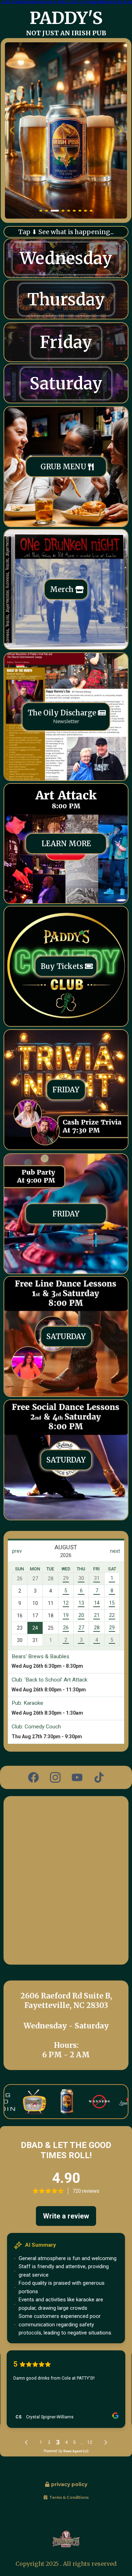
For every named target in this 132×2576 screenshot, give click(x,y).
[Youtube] (77, 1777)
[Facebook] (33, 1777)
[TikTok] (99, 1777)
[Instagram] (55, 1777)
